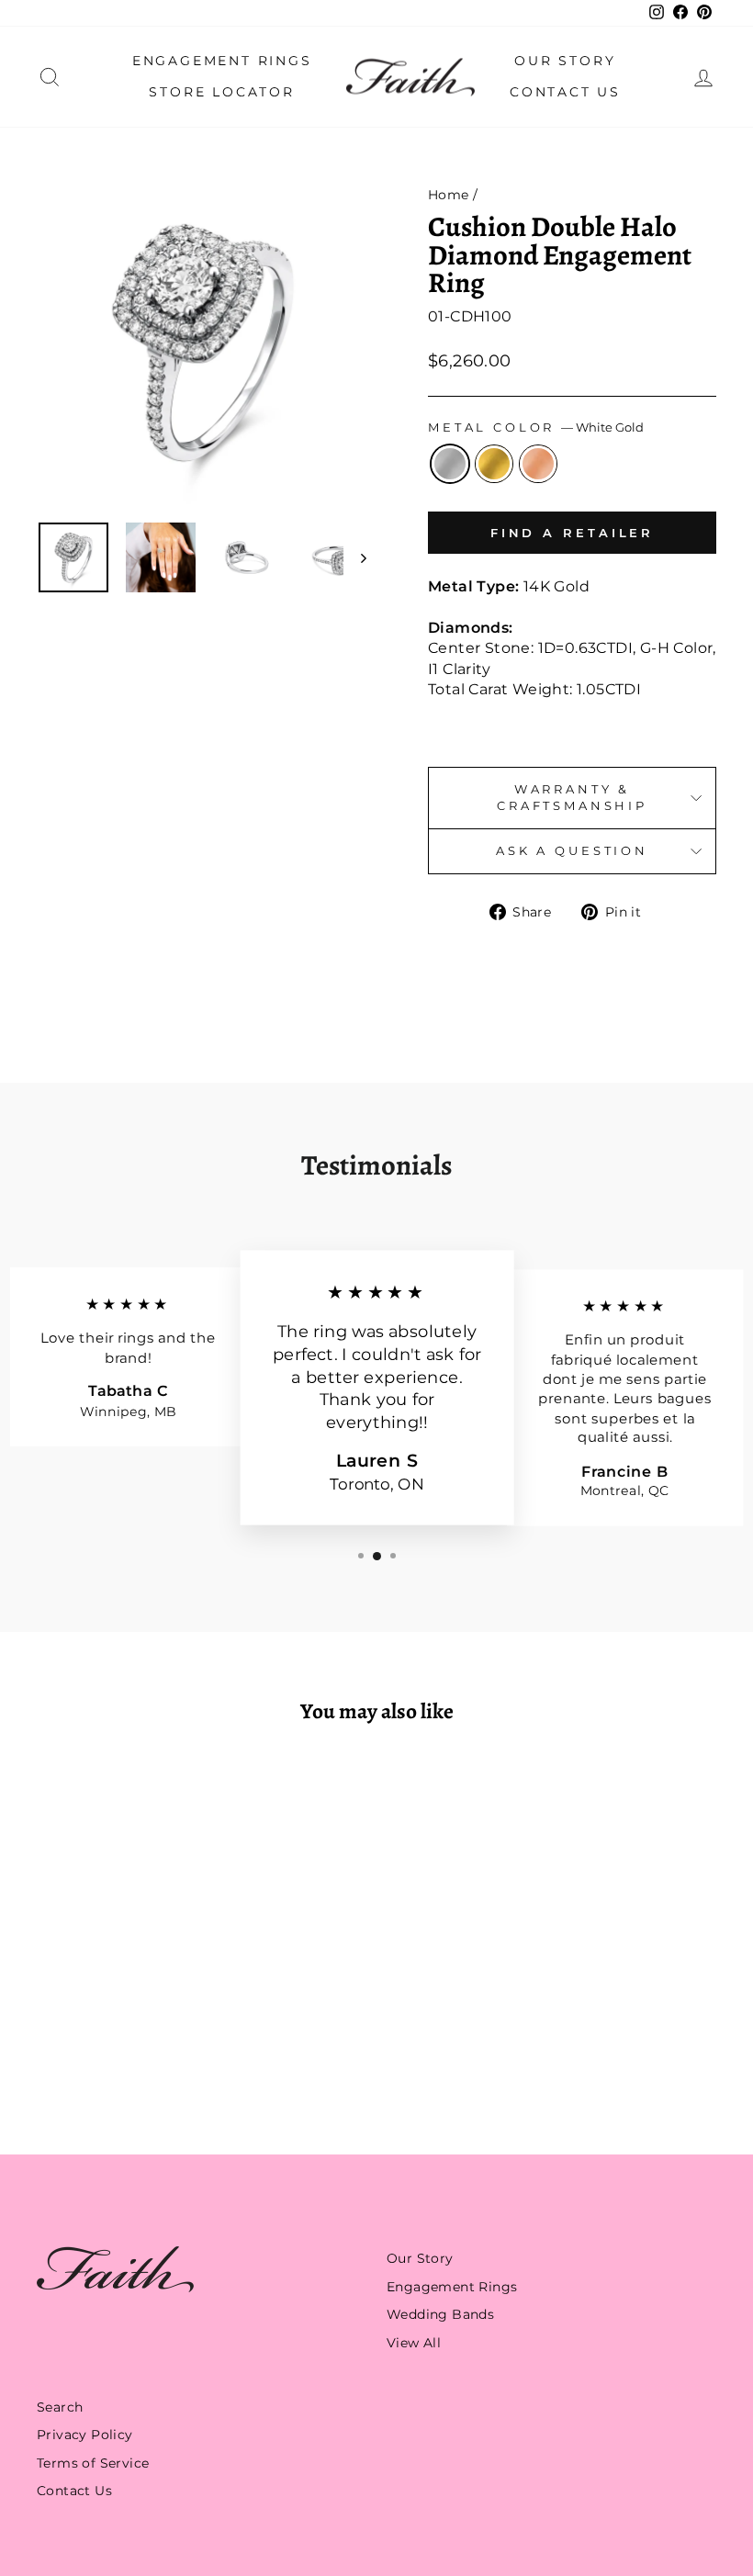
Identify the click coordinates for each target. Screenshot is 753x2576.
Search (60, 2407)
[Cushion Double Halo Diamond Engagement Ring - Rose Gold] (139, 2046)
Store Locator (221, 92)
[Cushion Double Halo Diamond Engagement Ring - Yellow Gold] (114, 2046)
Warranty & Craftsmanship (572, 798)
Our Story (565, 61)
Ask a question (572, 851)
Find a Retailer (573, 533)
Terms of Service (93, 2463)
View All (414, 2343)
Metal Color (536, 427)
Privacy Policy (85, 2435)
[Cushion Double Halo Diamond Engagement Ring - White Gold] (90, 2046)
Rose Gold (538, 464)
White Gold (450, 464)
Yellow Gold (494, 464)
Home (449, 195)
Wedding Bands (440, 2314)
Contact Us (565, 92)
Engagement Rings (222, 61)
